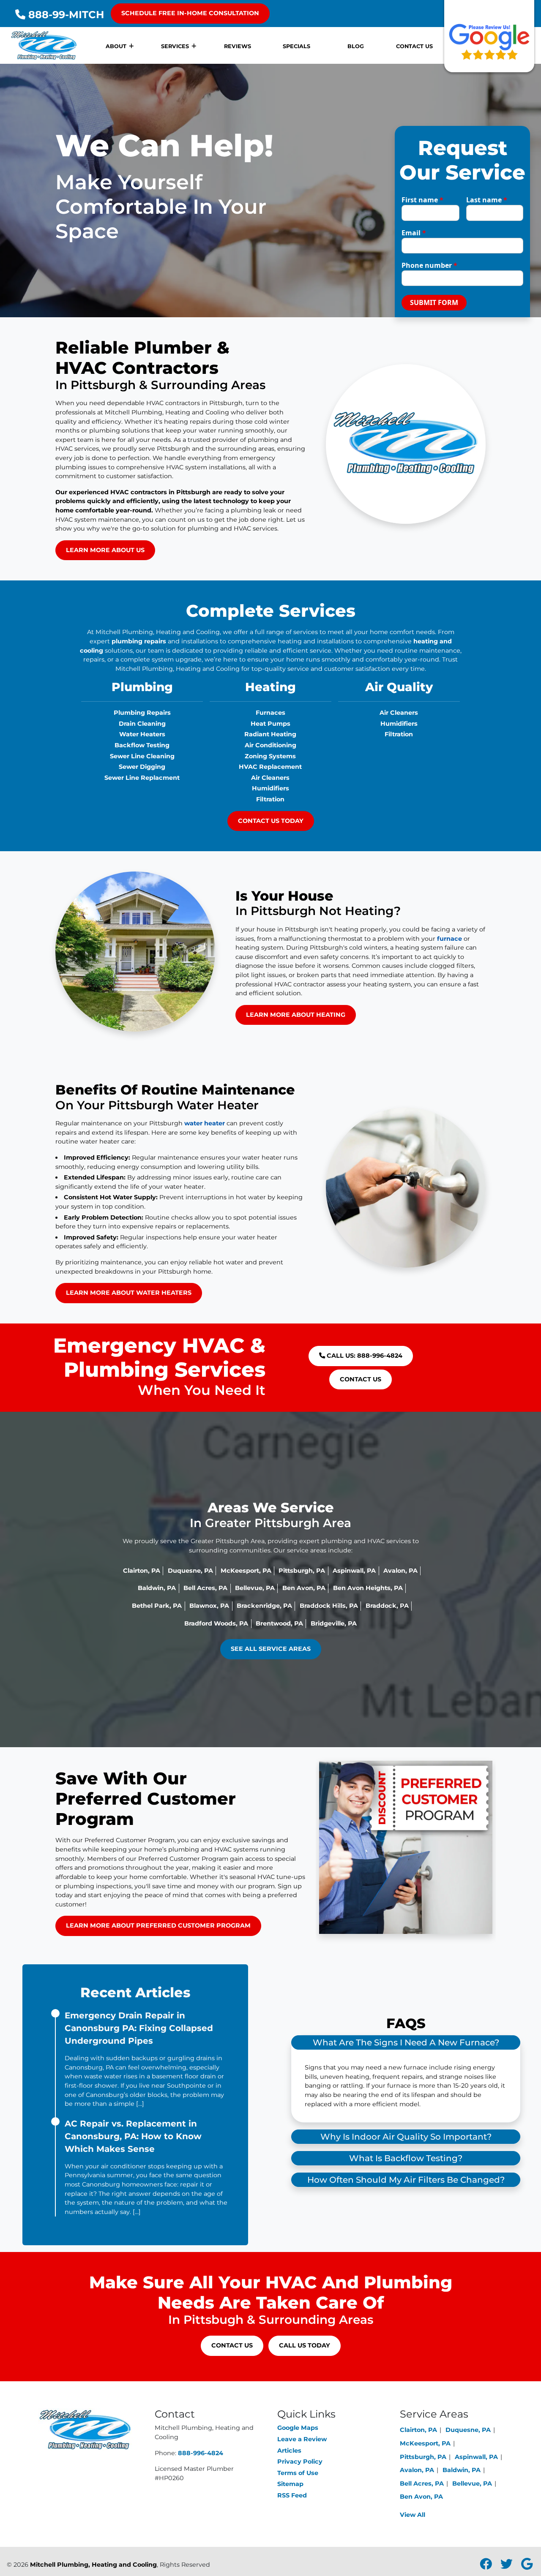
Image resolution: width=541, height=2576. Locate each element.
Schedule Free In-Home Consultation (190, 13)
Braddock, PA (387, 1606)
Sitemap (290, 2484)
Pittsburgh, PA (302, 1571)
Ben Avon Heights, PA (368, 1588)
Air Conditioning (270, 745)
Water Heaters (142, 734)
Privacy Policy (300, 2462)
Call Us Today (305, 2345)
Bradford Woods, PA (216, 1623)
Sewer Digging (142, 767)
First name (422, 200)
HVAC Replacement (270, 767)
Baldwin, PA (157, 1588)
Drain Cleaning (142, 724)
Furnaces (270, 713)
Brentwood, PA (279, 1623)
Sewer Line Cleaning (142, 756)
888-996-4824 (201, 2453)
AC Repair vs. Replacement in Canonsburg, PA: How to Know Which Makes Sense (133, 2136)
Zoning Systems (270, 756)
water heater (205, 1123)
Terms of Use (298, 2473)
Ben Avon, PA (304, 1588)
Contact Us (361, 1379)
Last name (487, 200)
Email (414, 233)
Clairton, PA (142, 1571)
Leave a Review (302, 2439)
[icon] (487, 2566)
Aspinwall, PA (354, 1571)
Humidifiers (270, 788)
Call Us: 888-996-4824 (364, 1356)
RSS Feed (292, 2495)
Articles (289, 2451)
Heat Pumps (270, 724)
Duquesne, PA (190, 1571)
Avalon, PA (400, 1571)
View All (413, 2515)
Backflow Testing (142, 745)
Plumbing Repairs (142, 713)
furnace (449, 939)
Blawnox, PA (209, 1606)
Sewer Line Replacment (142, 778)
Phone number (429, 265)
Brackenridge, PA (264, 1606)
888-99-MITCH (65, 15)
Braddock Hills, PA (329, 1606)
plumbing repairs (139, 641)
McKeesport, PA (246, 1571)
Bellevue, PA (255, 1588)
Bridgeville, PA (334, 1623)
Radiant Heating (270, 734)
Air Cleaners (270, 778)
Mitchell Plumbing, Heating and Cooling (93, 2565)
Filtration (270, 799)
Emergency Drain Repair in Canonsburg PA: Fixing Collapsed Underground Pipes (139, 2028)
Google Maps (298, 2428)
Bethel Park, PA (157, 1606)
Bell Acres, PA (205, 1588)
